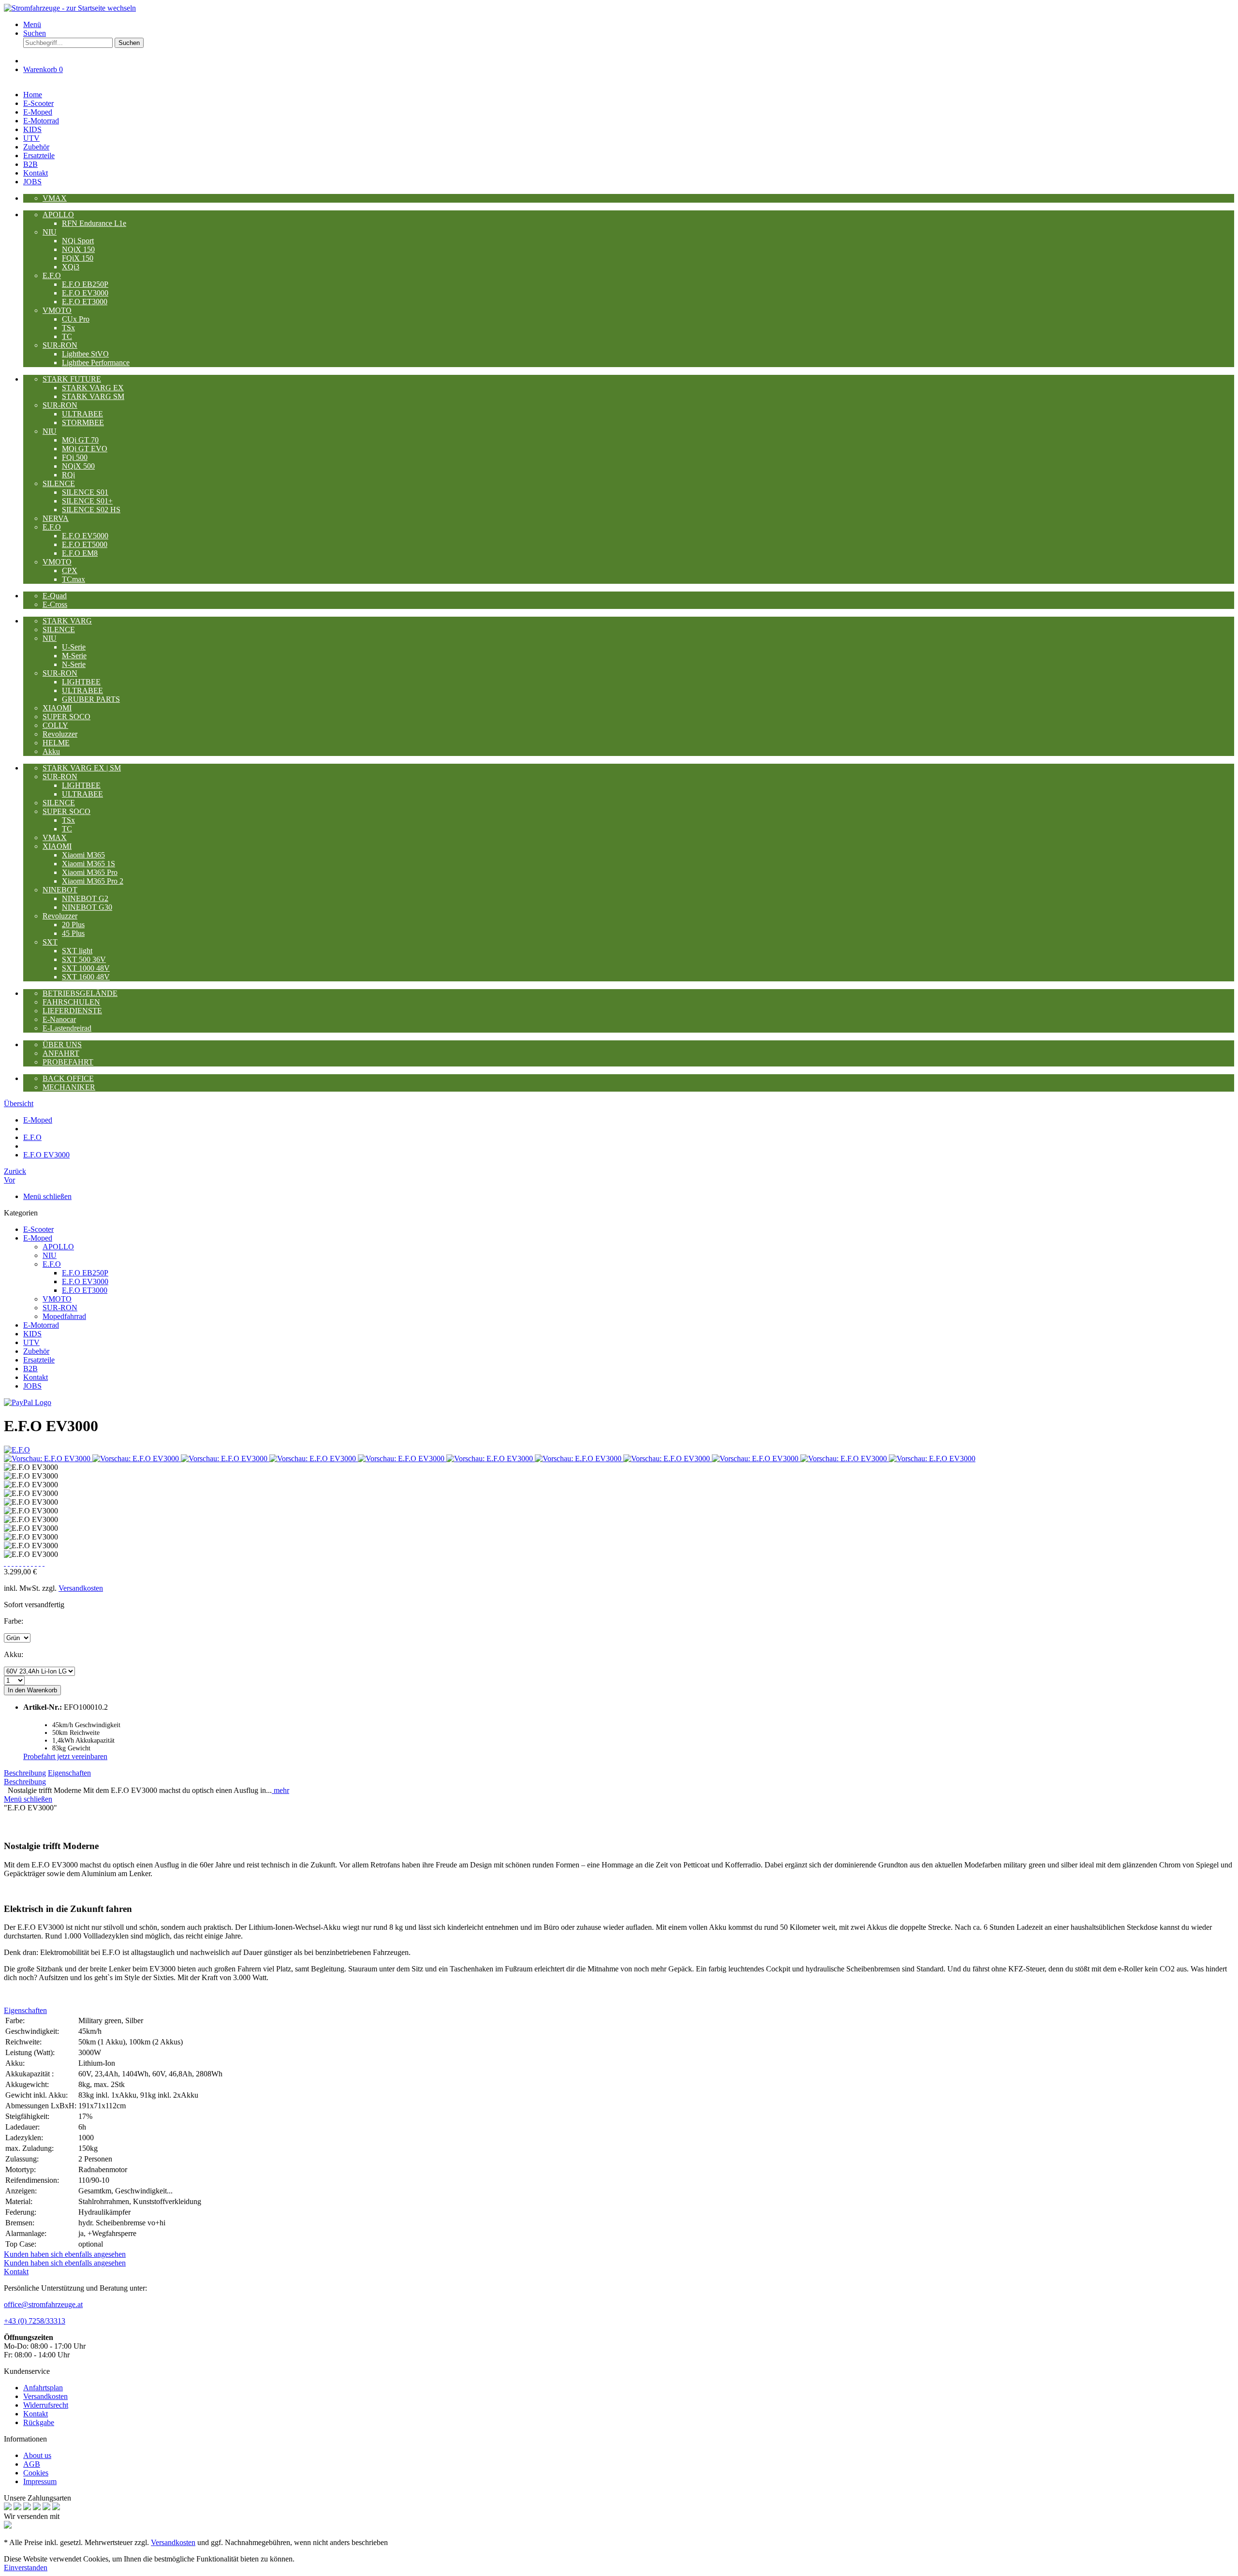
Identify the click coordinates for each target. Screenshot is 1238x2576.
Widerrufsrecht (46, 2405)
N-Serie (74, 664)
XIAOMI (57, 708)
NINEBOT (60, 890)
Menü (32, 24)
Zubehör (36, 1351)
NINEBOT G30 (87, 907)
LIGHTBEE (81, 682)
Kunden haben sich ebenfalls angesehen (65, 2254)
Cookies (36, 2473)
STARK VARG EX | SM (82, 768)
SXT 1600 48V (86, 977)
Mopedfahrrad (64, 1316)
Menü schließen (47, 1196)
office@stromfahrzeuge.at (43, 2304)
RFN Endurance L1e (94, 223)
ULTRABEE (82, 414)
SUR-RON (60, 345)
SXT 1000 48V (86, 968)
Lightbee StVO (85, 354)
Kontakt (36, 1377)
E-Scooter (38, 1229)
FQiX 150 (78, 258)
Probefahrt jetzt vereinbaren (65, 1756)
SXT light (77, 951)
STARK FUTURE (72, 379)
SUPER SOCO (66, 717)
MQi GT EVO (85, 449)
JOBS (32, 1386)
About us (37, 2455)
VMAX (55, 198)
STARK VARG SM (93, 396)
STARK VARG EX (93, 388)
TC (67, 336)
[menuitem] (629, 25)
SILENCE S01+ (87, 501)
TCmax (74, 579)
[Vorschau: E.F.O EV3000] (48, 1458)
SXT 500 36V (84, 959)
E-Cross (55, 604)
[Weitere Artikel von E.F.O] (17, 1450)
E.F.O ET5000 (85, 544)
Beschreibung (25, 1773)
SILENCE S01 (85, 492)
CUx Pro (76, 319)
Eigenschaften (69, 1773)
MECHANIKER (69, 1087)
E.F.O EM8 (80, 553)
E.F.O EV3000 (85, 293)
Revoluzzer (60, 734)
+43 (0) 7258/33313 (35, 2321)
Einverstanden (26, 2568)
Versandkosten (81, 1588)
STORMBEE (83, 422)
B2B (30, 1369)
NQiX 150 (78, 249)
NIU (50, 232)
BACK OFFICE (68, 1078)
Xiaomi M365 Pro (90, 872)
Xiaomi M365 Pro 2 (93, 881)
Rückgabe (39, 2422)
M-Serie (74, 656)
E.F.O (52, 275)
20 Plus (73, 925)
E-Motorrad (41, 1325)
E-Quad (55, 596)
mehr (280, 1790)
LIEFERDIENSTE (72, 1011)
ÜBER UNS (62, 1044)
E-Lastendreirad (67, 1028)
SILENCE (59, 483)
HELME (56, 743)
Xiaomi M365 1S (88, 864)
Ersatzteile (39, 1360)
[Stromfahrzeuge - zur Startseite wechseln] (70, 8)
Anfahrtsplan (43, 2388)
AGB (32, 2464)
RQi (68, 475)
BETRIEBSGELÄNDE (80, 993)
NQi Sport (78, 241)
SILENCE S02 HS (91, 510)
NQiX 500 (78, 466)
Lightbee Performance (96, 363)
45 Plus (73, 933)
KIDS (32, 1334)
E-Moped (38, 1238)
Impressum (40, 2481)
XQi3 (71, 267)
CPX (70, 570)
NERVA (56, 518)
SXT (50, 942)
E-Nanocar (59, 1019)
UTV (31, 1342)
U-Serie (74, 647)
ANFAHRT (61, 1053)
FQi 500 (75, 457)
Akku (51, 751)
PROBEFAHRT (68, 1062)
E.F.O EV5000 (85, 536)
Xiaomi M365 (83, 855)
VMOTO (57, 310)
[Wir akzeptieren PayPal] (28, 1402)
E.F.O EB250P (85, 284)
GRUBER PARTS (91, 699)
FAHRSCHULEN (71, 1002)
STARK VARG (67, 621)
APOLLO (58, 215)
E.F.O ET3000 (85, 302)
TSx (68, 328)
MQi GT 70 (80, 440)
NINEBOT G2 (85, 898)
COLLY (55, 725)
